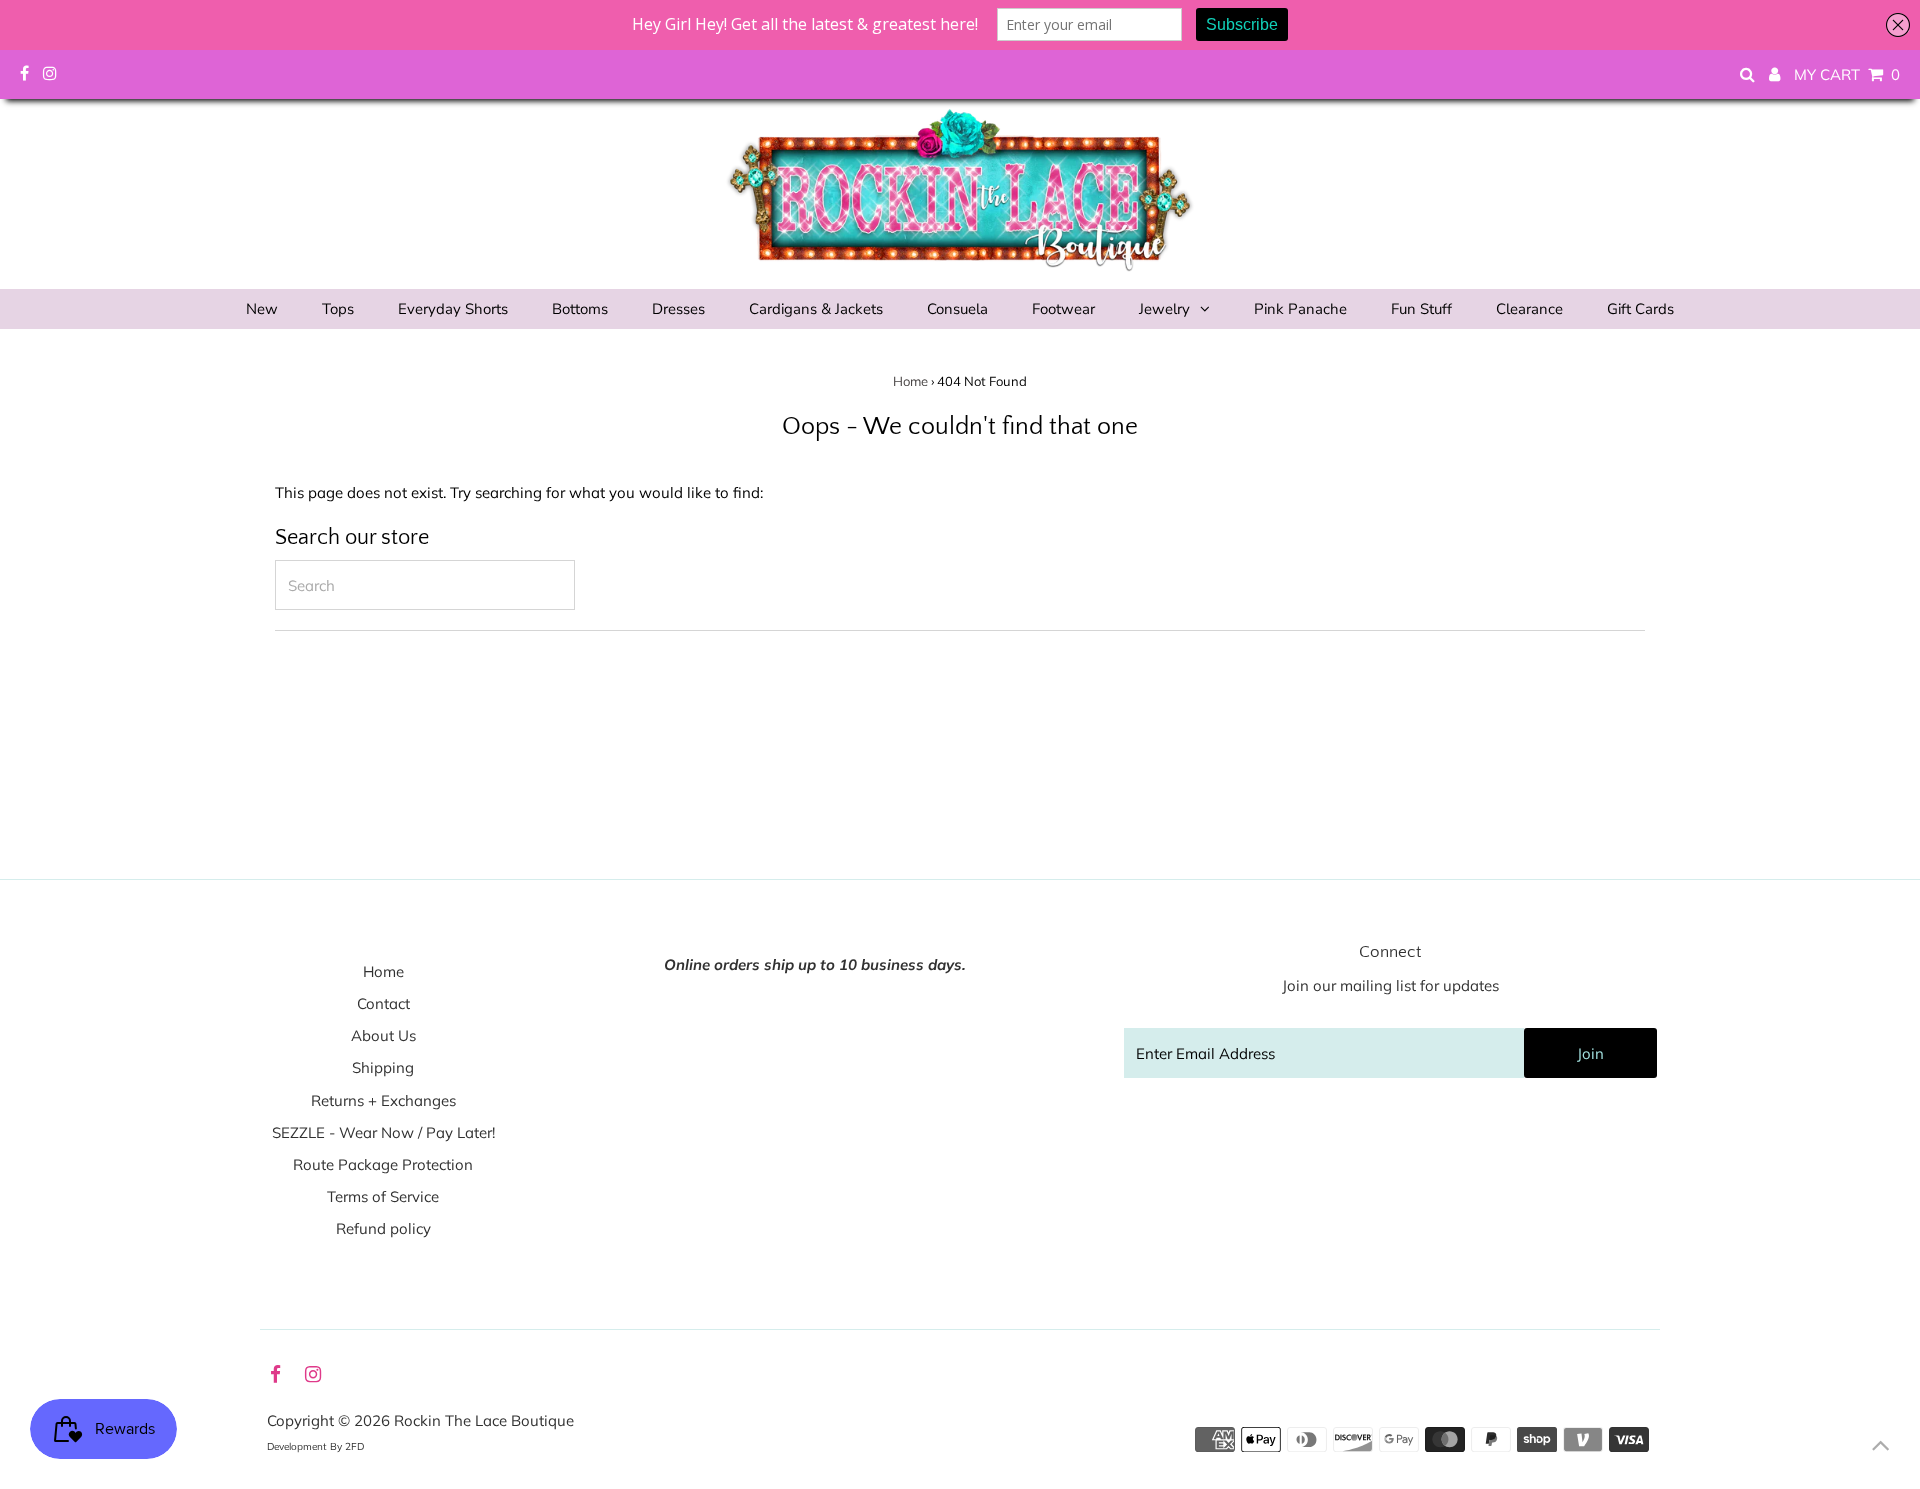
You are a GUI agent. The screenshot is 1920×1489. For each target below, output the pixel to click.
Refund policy (383, 1228)
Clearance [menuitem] (1529, 309)
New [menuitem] (262, 309)
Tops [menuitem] (338, 309)
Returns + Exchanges (383, 1100)
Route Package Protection (383, 1164)
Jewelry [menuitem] (1164, 309)
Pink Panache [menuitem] (1300, 309)
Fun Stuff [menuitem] (1421, 309)
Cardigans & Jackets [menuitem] (816, 309)
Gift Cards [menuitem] (1640, 309)
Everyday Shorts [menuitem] (453, 309)
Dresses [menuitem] (678, 309)
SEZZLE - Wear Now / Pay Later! (383, 1132)
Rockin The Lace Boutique (484, 1420)
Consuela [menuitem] (957, 309)
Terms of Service (383, 1196)
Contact (383, 1003)
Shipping (383, 1067)
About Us (383, 1035)
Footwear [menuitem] (1063, 309)
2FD (354, 1446)
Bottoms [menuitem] (580, 309)
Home (910, 381)
